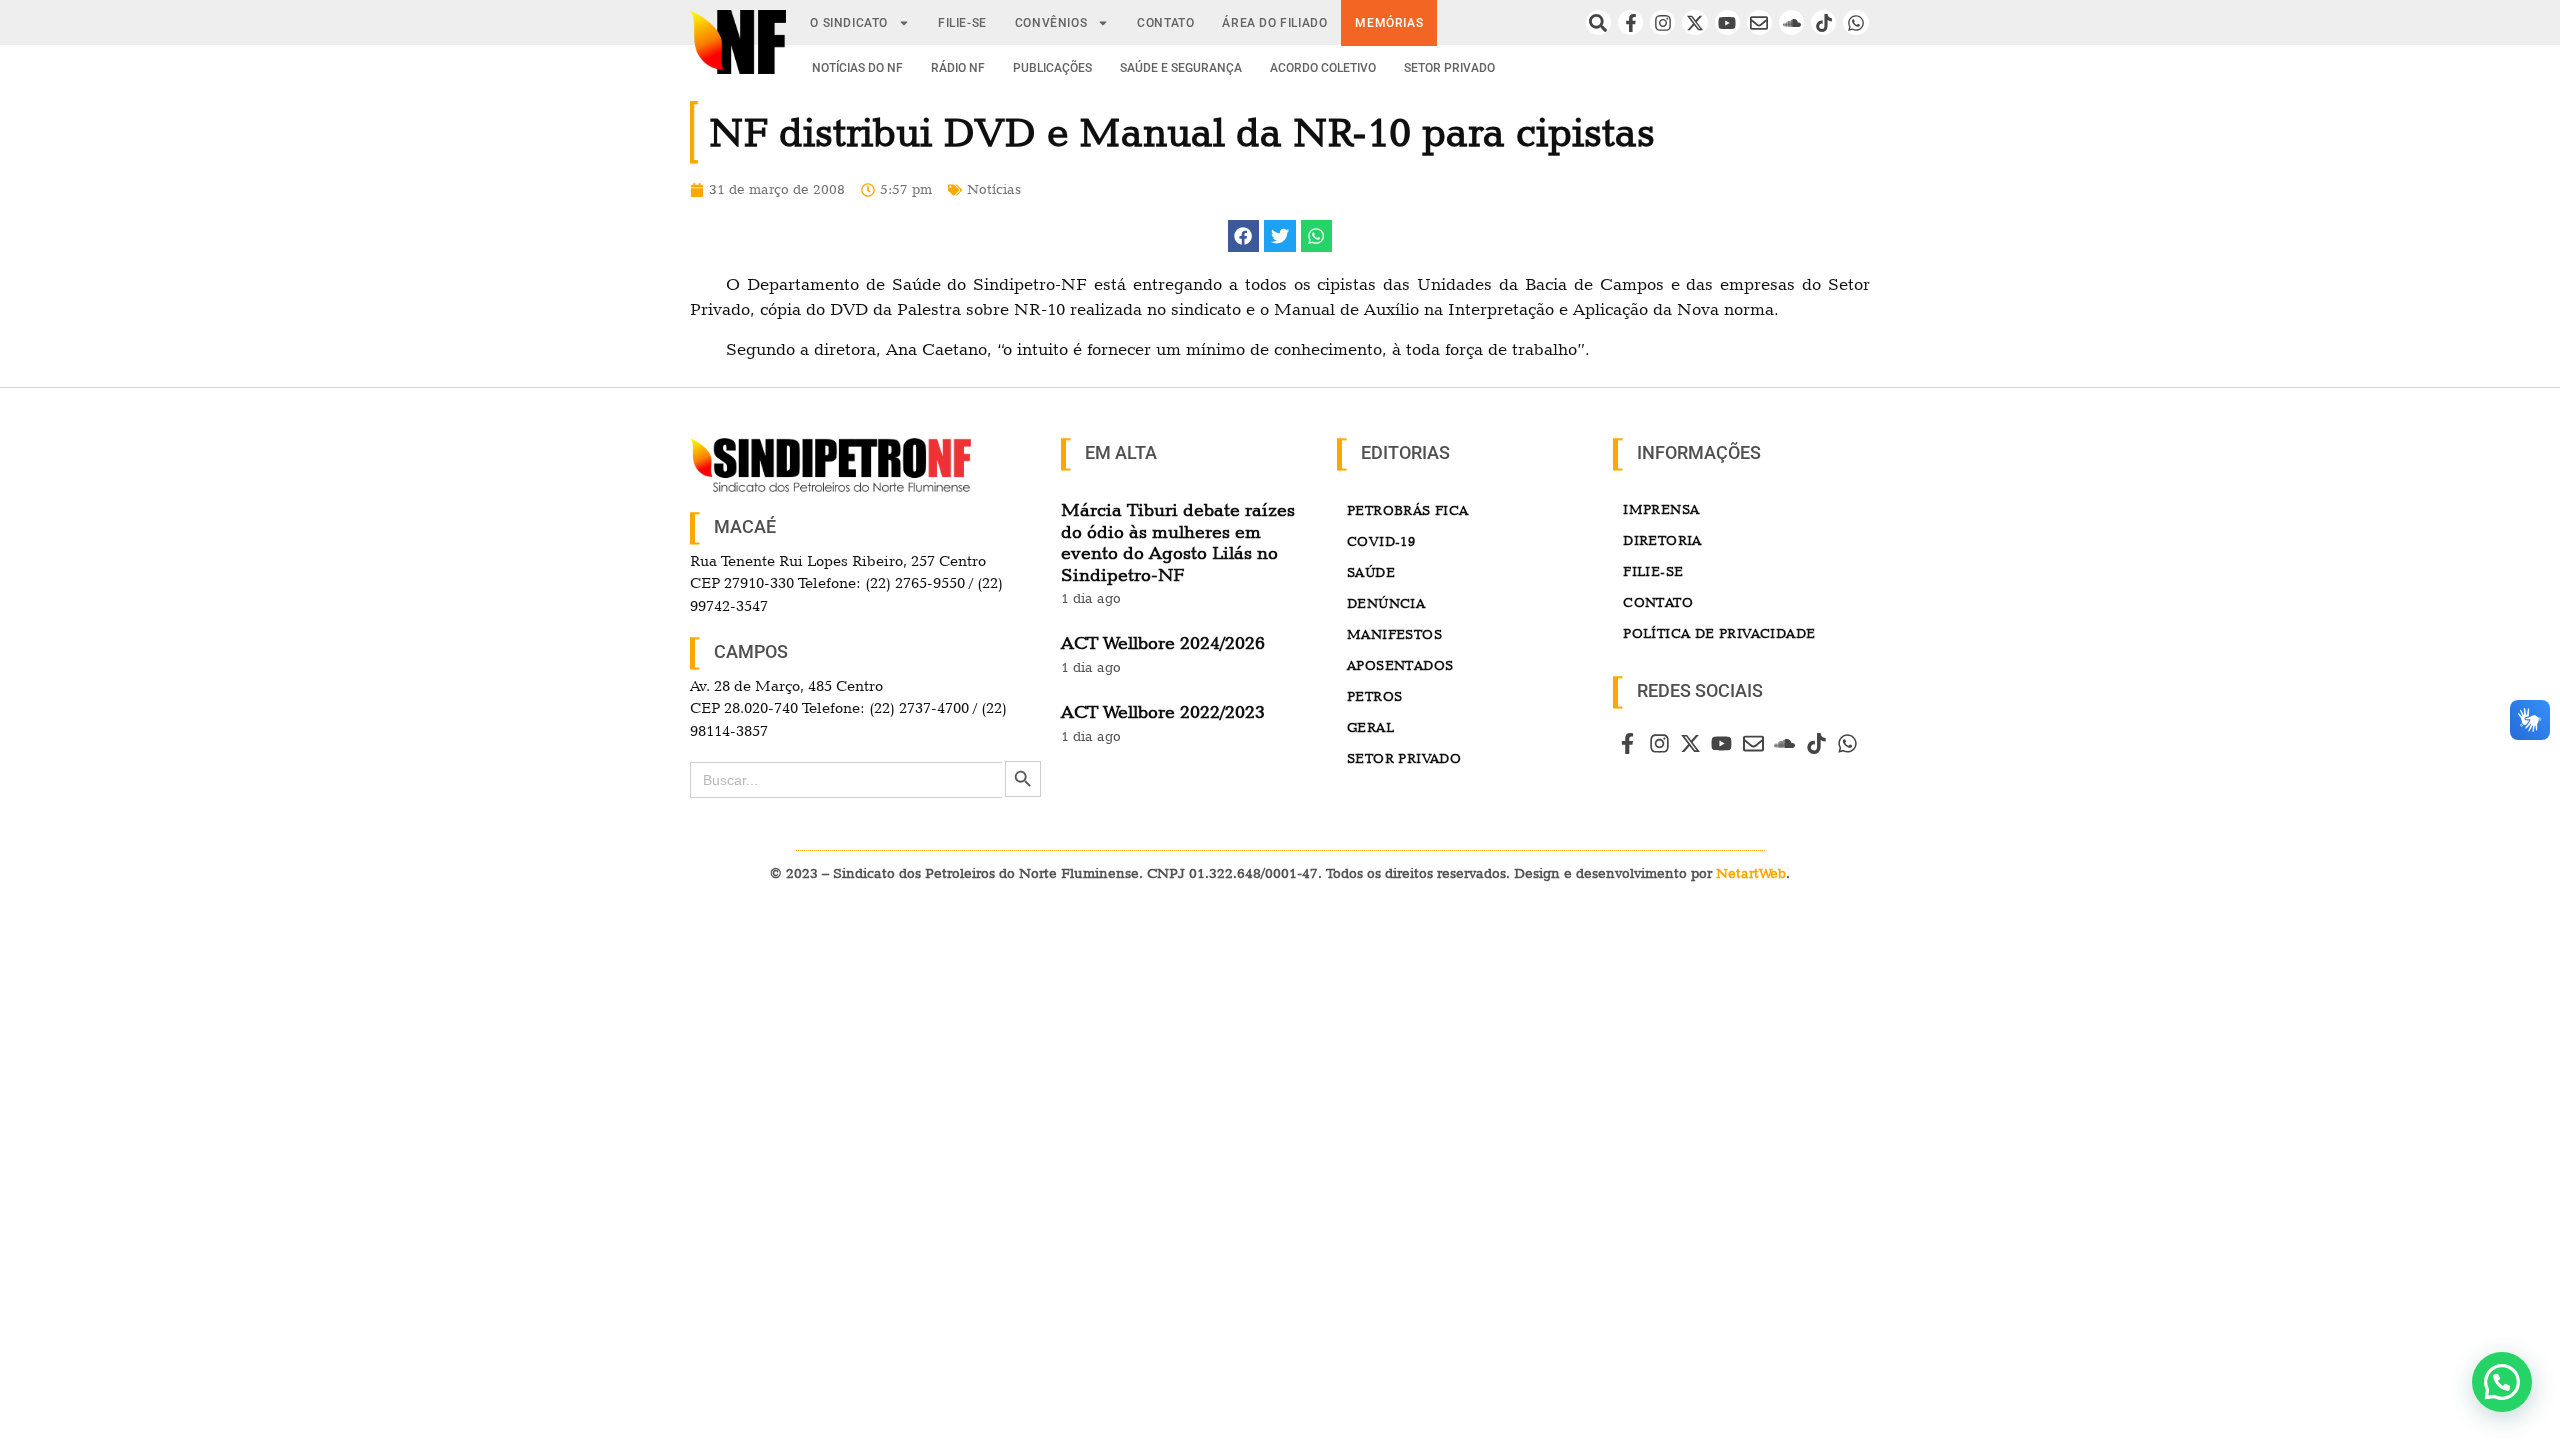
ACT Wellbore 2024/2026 (1163, 642)
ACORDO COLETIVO (1323, 68)
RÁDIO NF (958, 68)
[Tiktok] (1823, 22)
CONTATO (1165, 23)
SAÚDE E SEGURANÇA (1181, 68)
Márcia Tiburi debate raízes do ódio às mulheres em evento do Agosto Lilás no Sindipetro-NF (1178, 542)
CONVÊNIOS (1051, 23)
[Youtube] (1727, 22)
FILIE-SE (962, 23)
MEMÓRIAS (1389, 23)
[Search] (1598, 22)
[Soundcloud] (1791, 22)
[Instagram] (1662, 22)
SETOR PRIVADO (1449, 68)
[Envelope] (1759, 22)
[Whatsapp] (1855, 22)
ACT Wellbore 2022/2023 (1163, 711)
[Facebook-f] (1630, 22)
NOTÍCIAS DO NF (857, 68)
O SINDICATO (849, 23)
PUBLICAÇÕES (1052, 68)
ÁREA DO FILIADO (1274, 23)
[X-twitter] (1694, 22)
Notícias (994, 189)
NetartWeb (1751, 873)
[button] (1244, 236)
